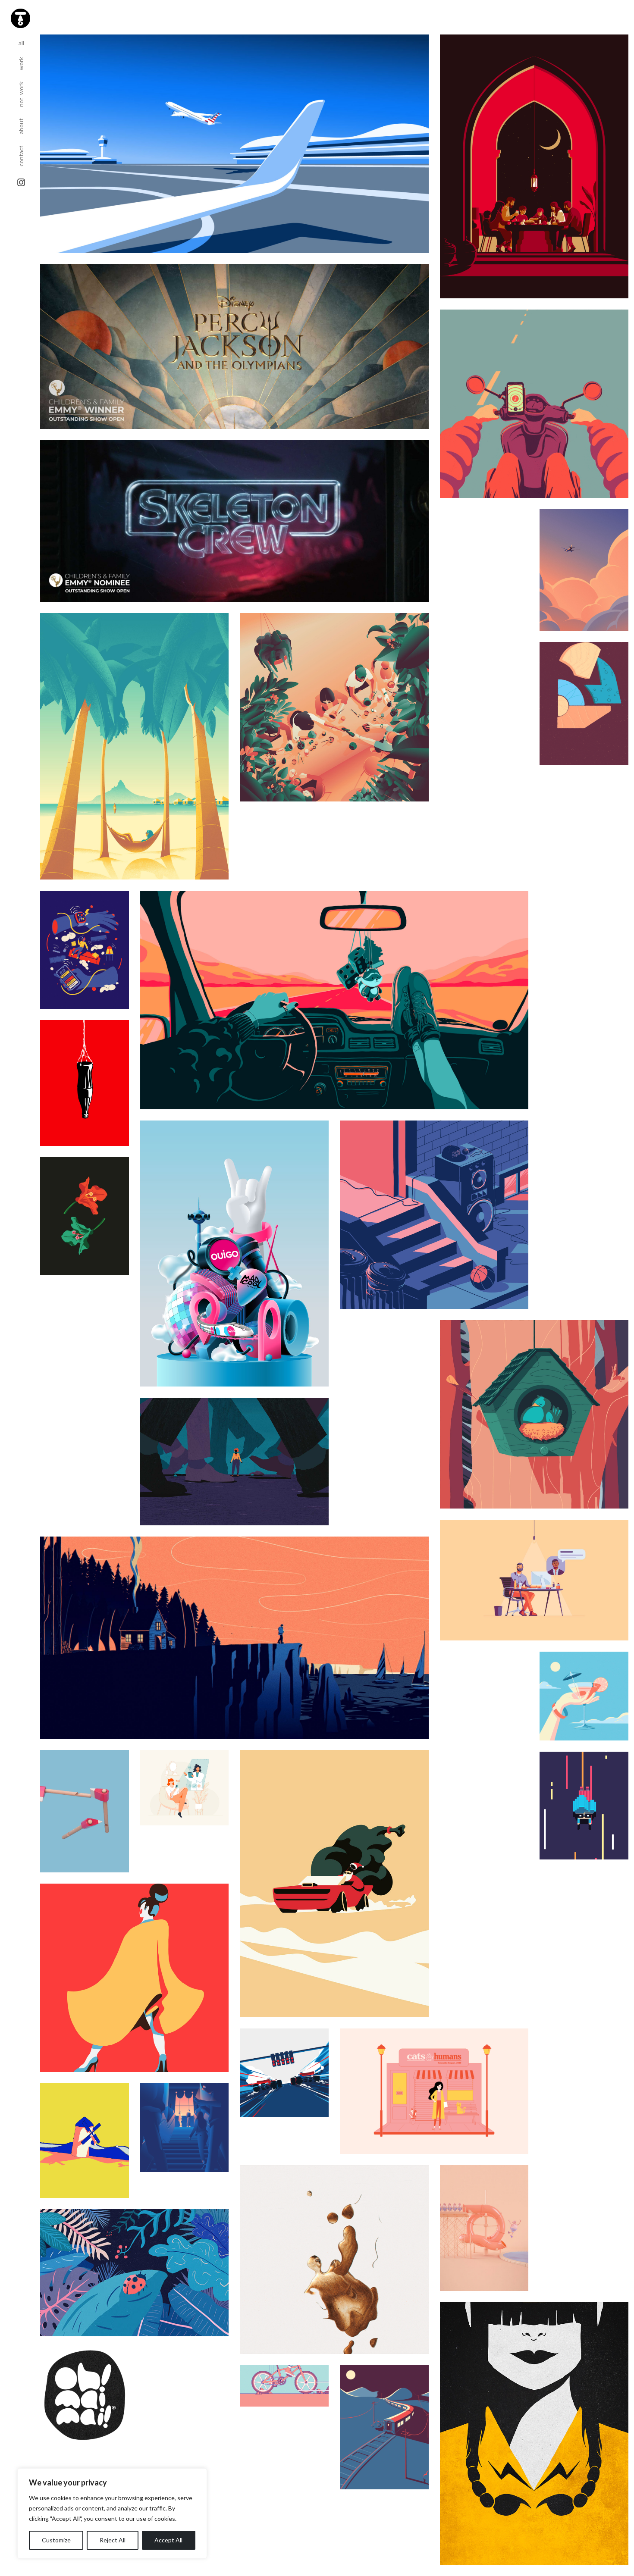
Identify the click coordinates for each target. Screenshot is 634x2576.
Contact (21, 153)
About (21, 123)
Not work (21, 91)
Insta (21, 182)
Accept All (168, 2540)
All (24, 43)
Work (21, 61)
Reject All (113, 2540)
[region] (112, 2513)
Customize (56, 2540)
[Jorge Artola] (19, 17)
